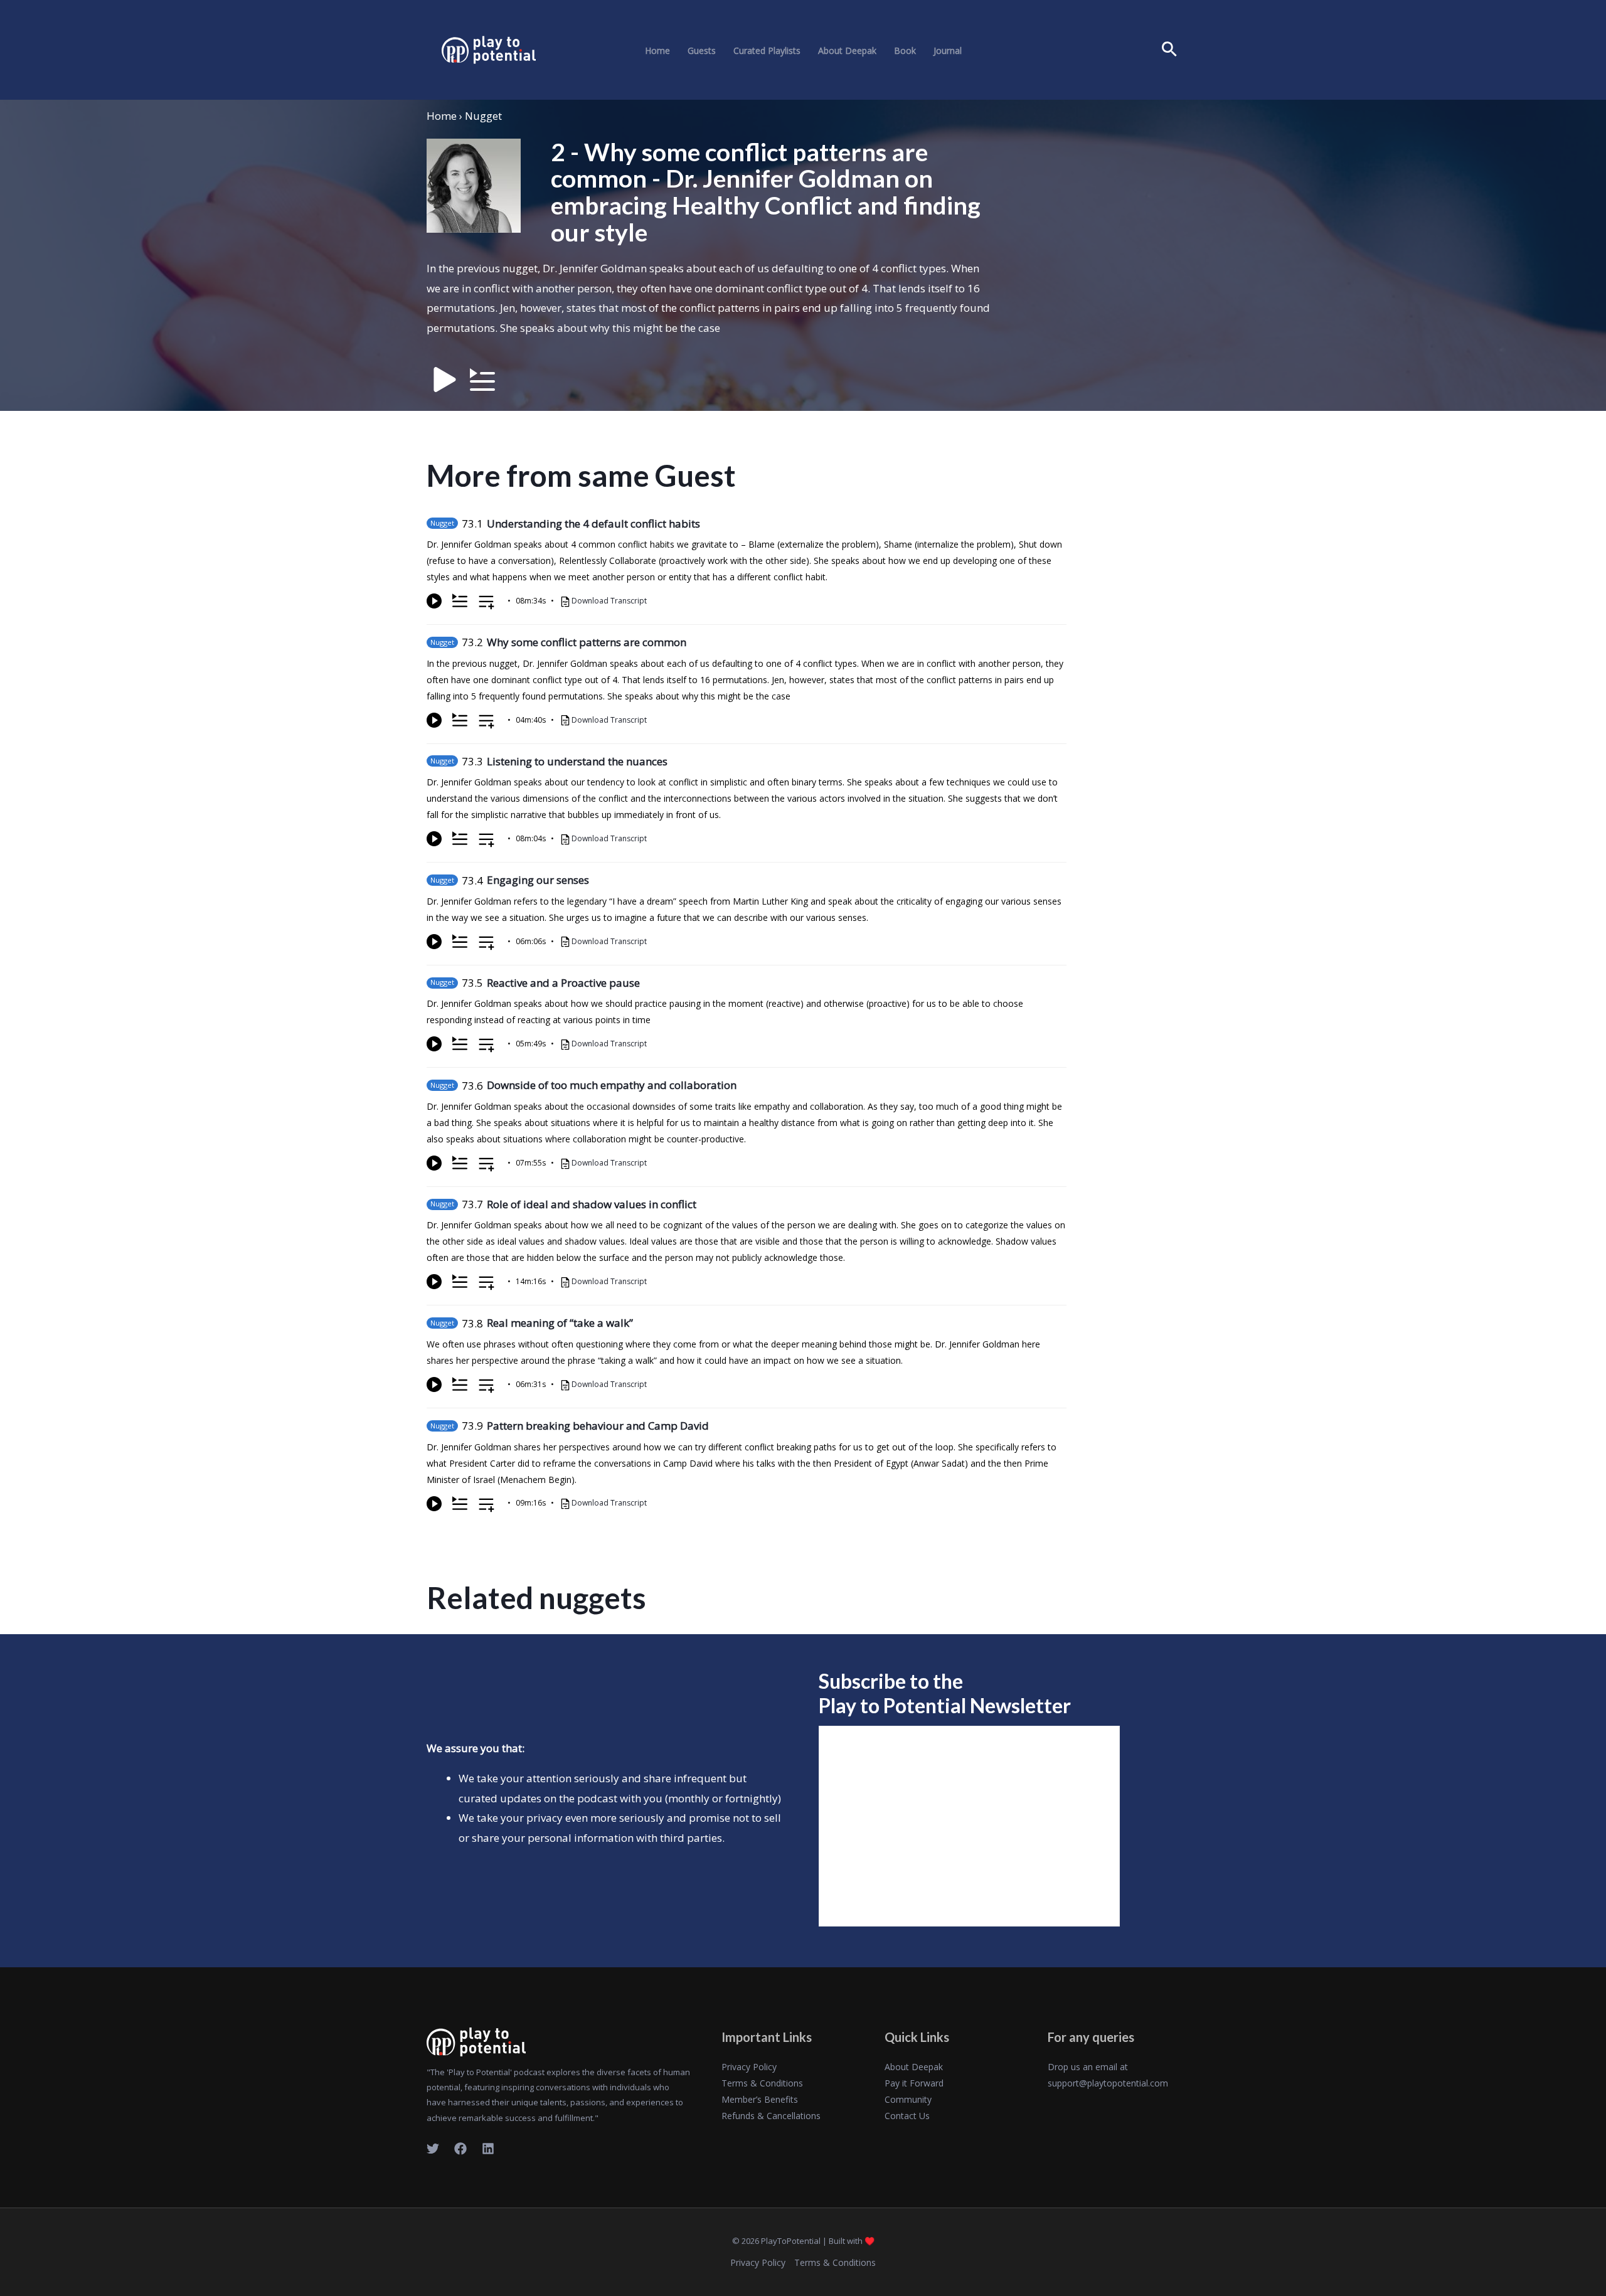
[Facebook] (460, 2149)
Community (908, 2099)
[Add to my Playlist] (487, 603)
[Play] (434, 601)
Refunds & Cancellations (771, 2116)
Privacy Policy (749, 2067)
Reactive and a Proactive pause (563, 983)
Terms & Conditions (762, 2083)
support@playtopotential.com (1108, 2083)
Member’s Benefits (760, 2099)
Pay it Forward (914, 2083)
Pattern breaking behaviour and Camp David (598, 1426)
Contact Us (907, 2116)
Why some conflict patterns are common (587, 642)
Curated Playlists (767, 51)
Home (657, 51)
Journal (948, 51)
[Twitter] (433, 2149)
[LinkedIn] (488, 2149)
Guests (702, 51)
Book (905, 51)
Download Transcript (609, 601)
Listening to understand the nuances (577, 761)
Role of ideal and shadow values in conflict (592, 1204)
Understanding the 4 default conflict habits (593, 524)
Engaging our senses (538, 880)
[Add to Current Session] (460, 601)
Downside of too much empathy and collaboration (612, 1085)
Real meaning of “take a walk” (560, 1323)
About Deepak (847, 51)
